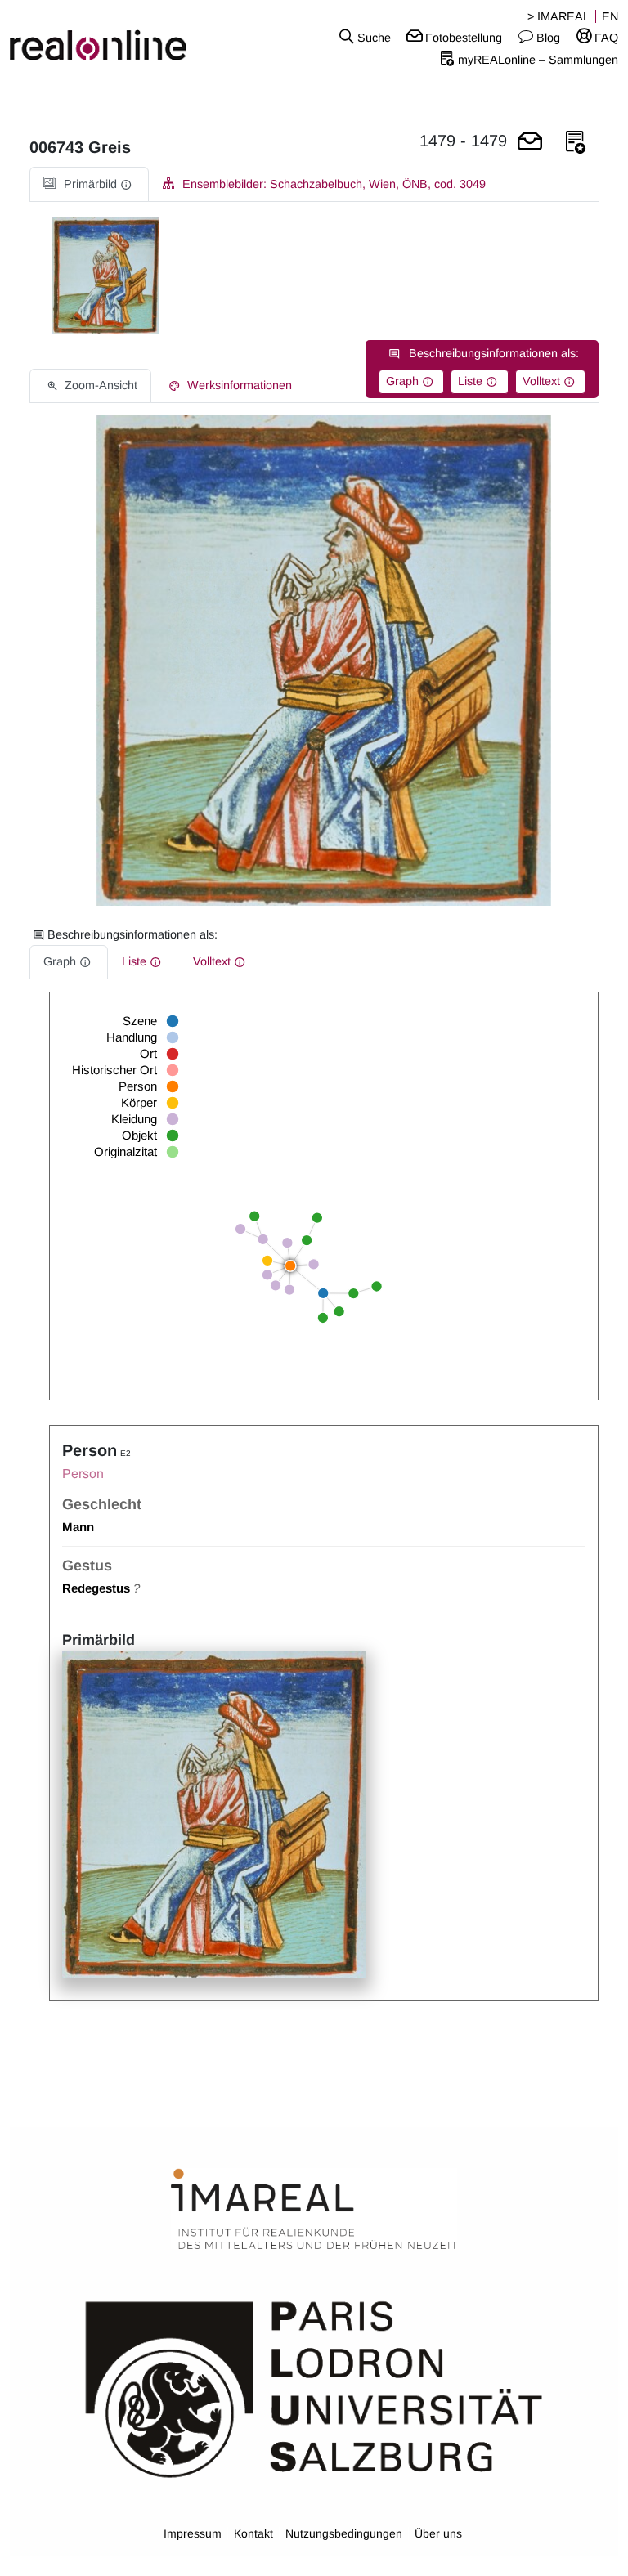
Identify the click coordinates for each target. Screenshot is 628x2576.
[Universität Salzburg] (314, 2388)
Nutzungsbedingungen (344, 2533)
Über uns (438, 2533)
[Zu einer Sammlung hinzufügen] (576, 143)
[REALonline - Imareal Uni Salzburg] (105, 37)
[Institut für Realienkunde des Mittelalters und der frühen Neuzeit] (314, 2210)
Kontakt (253, 2533)
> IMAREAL (558, 16)
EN (610, 16)
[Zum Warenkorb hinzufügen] (530, 143)
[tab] (89, 184)
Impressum (193, 2533)
